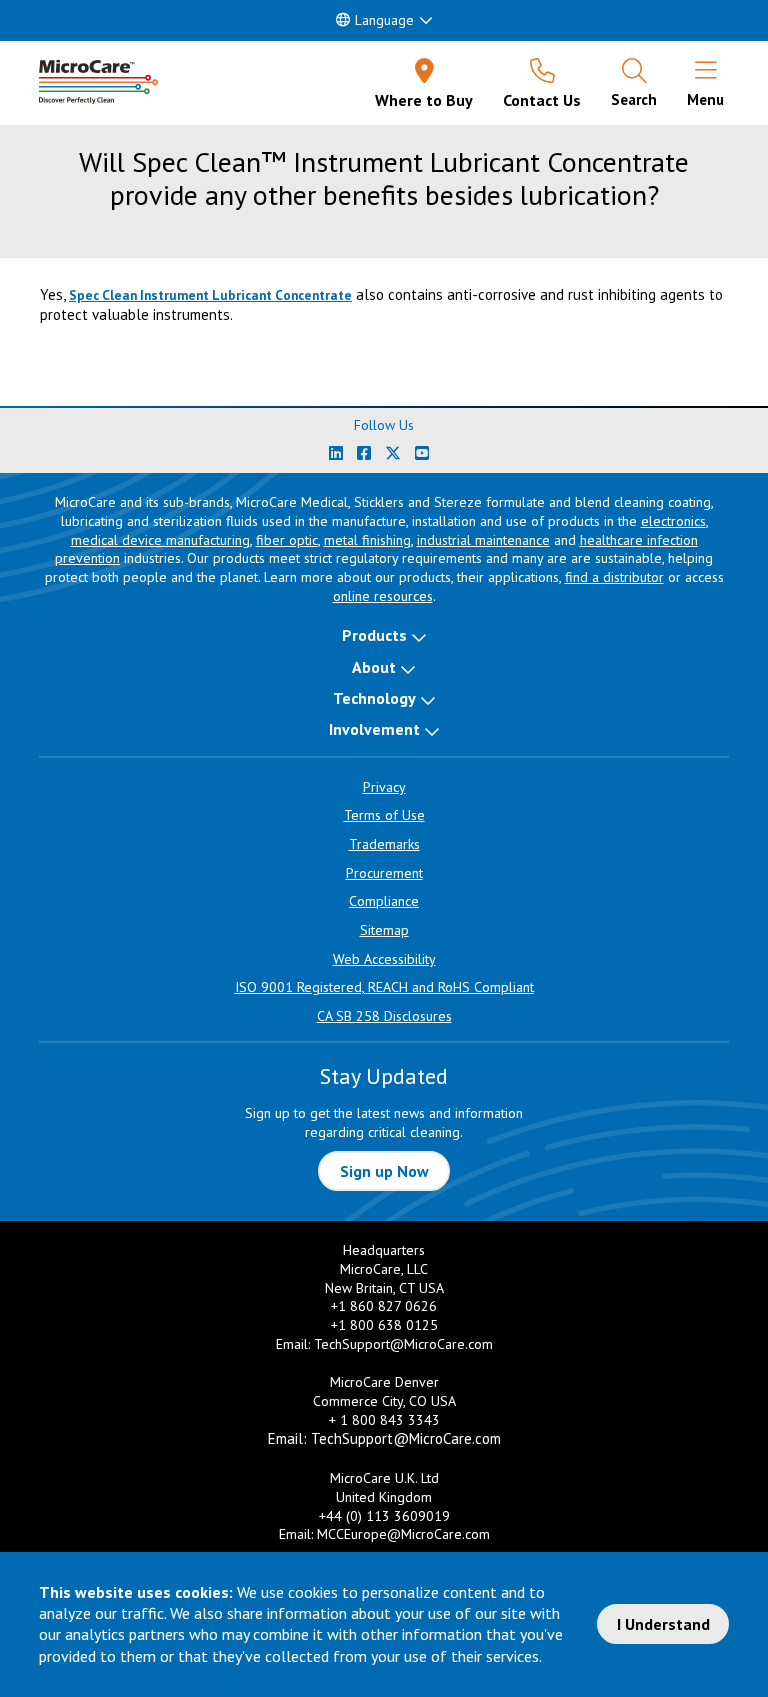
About (374, 667)
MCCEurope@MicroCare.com (403, 1534)
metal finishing (367, 540)
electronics (673, 521)
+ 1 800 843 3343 (384, 1420)
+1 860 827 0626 (384, 1306)
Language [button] (384, 20)
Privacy (384, 787)
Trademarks (384, 844)
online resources (383, 596)
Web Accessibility (384, 959)
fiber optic (287, 540)
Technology (374, 698)
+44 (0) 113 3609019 (384, 1516)
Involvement (374, 729)
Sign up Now (384, 1171)
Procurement (384, 873)
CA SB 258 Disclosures (384, 1016)
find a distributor (614, 577)
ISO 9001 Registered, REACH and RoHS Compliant (384, 987)
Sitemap (384, 930)
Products (374, 635)
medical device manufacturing (160, 540)
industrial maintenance (483, 540)
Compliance (384, 901)
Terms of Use (384, 815)
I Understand (663, 1624)
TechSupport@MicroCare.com (403, 1344)
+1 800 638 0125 (384, 1325)
